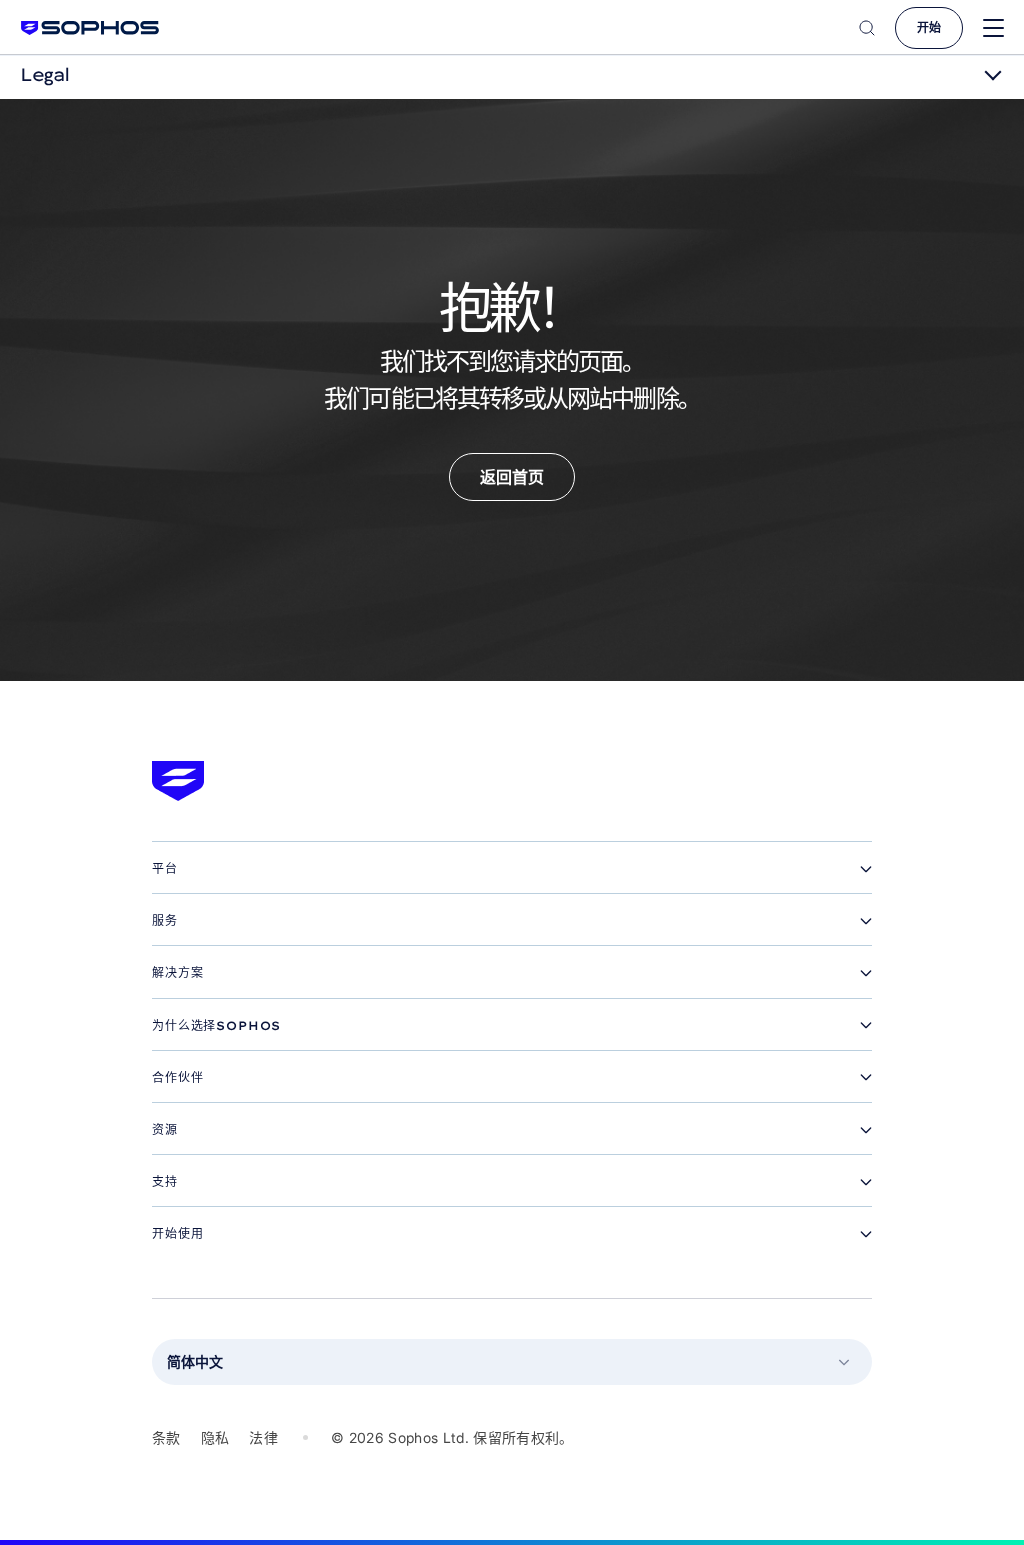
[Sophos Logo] (90, 27)
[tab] (512, 869)
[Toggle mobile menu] (993, 28)
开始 (929, 27)
